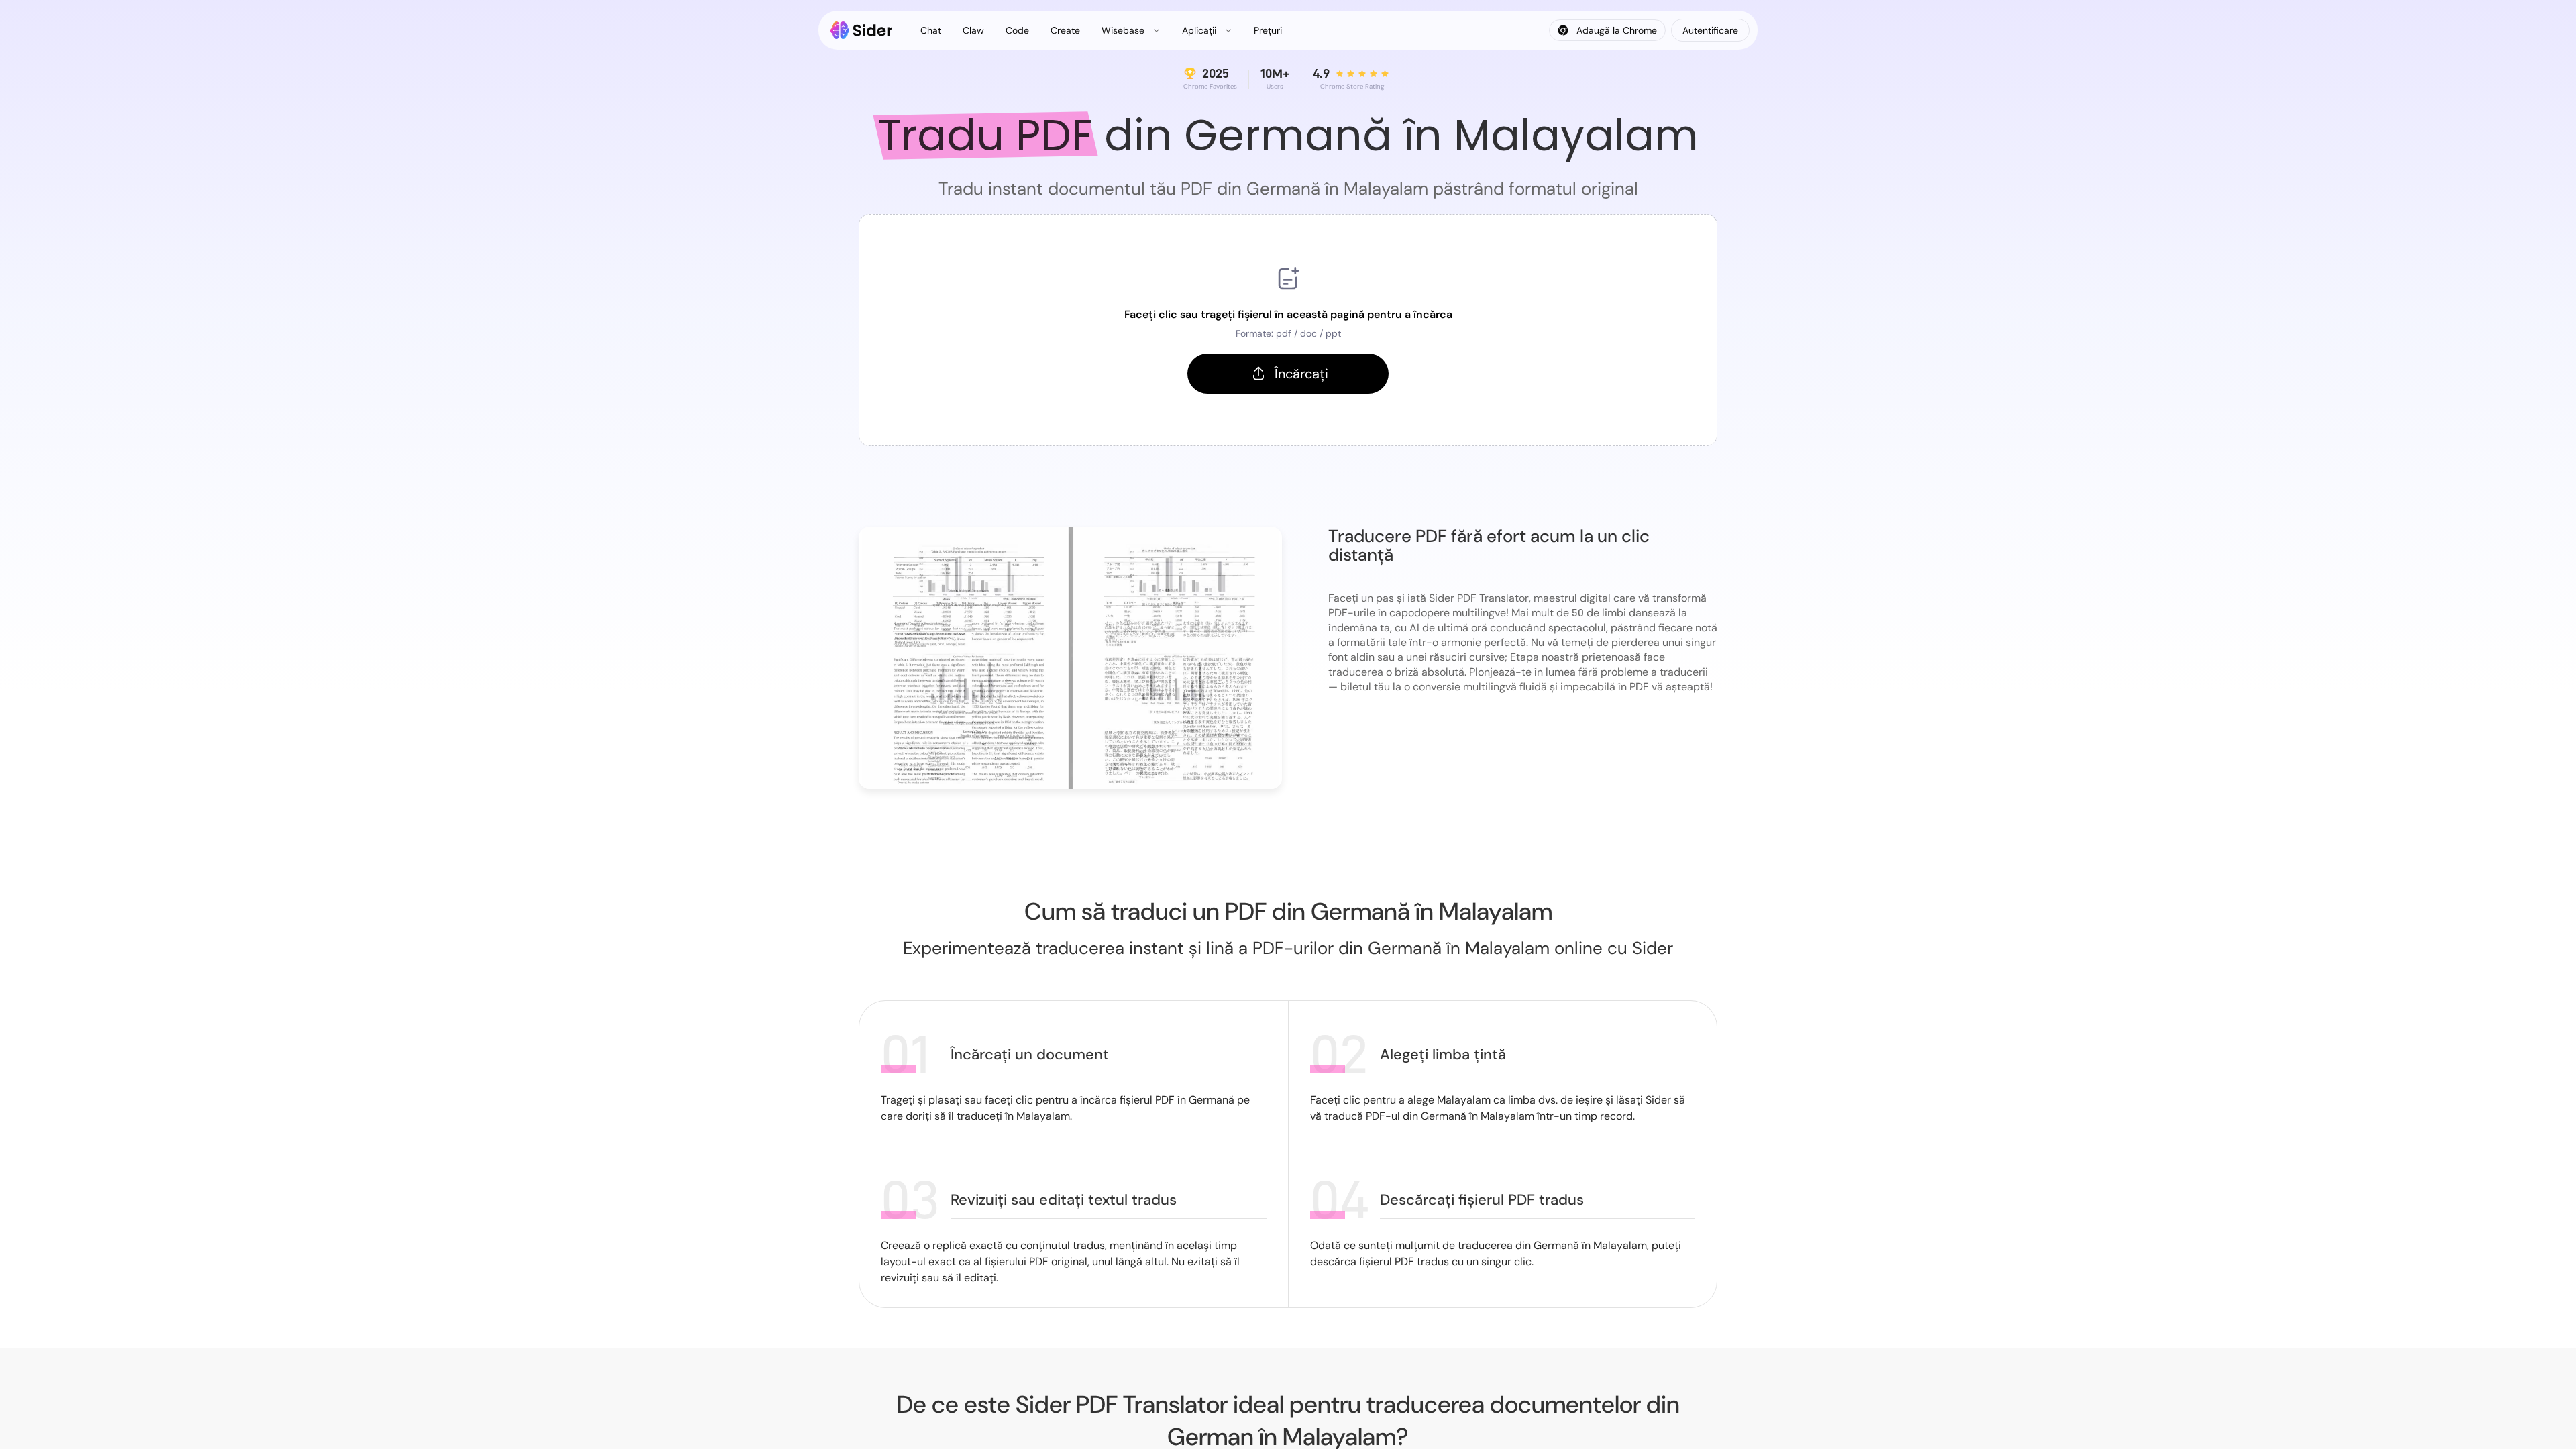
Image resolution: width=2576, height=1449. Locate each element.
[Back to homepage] (862, 30)
